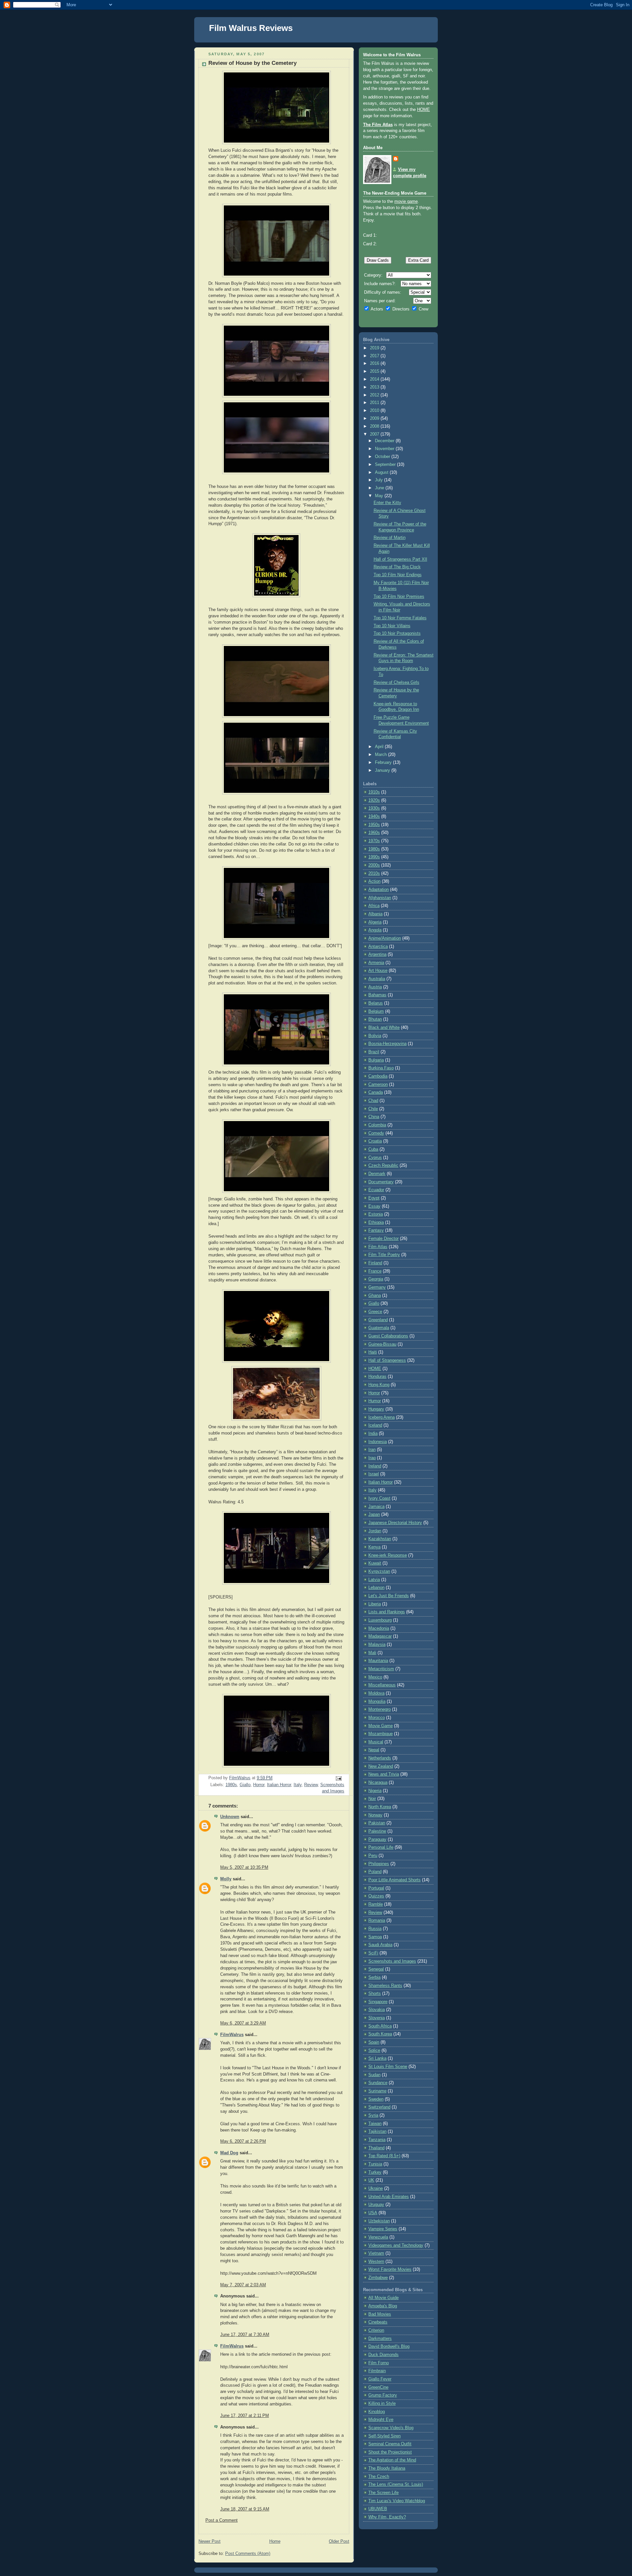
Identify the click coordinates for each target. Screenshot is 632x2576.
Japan (374, 1515)
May (380, 496)
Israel (374, 1474)
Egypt (374, 1198)
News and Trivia (384, 1774)
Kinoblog (377, 2412)
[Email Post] (338, 1778)
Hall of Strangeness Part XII (400, 559)
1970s (374, 841)
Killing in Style (382, 2403)
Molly (226, 1879)
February (384, 763)
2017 (375, 356)
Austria (375, 987)
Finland (375, 1263)
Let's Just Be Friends (389, 1596)
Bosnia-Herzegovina (387, 1044)
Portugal (376, 1888)
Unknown (230, 1817)
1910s (374, 792)
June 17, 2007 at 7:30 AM (245, 2335)
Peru (373, 1856)
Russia (375, 1929)
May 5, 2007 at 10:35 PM (244, 1867)
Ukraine (376, 2188)
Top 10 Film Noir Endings (398, 575)
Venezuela (378, 2237)
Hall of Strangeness (387, 1360)
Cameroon (378, 1085)
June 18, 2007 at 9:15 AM (245, 2509)
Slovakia (377, 2010)
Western (376, 2262)
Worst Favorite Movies (390, 2269)
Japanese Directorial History (395, 1523)
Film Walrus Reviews (251, 28)
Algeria (375, 922)
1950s (374, 825)
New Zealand (381, 1766)
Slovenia (377, 2018)
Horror (259, 1785)
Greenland (378, 1320)
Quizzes (376, 1896)
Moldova (376, 1693)
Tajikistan (377, 2132)
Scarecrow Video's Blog (391, 2428)
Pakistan (377, 1823)
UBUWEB (378, 2509)
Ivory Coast (379, 1498)
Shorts (375, 1994)
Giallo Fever (380, 2379)
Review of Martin (390, 538)
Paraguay (377, 1839)
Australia (377, 979)
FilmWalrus (232, 2035)
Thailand (376, 2148)
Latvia (374, 1580)
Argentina (377, 954)
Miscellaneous (382, 1685)
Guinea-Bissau (382, 1344)
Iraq (372, 1458)
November (385, 449)
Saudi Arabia (380, 1945)
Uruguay (376, 2205)
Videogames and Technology (396, 2245)
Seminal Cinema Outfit (390, 2444)
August (382, 472)
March (382, 755)
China (374, 1117)
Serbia (374, 1977)
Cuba (373, 1149)
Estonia (376, 1214)
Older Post (339, 2541)
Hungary (376, 1409)
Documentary (381, 1182)
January (383, 770)
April (380, 747)
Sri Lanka (377, 2058)
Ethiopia (376, 1222)
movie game (406, 201)
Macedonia (379, 1628)
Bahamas (377, 995)
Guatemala (379, 1328)
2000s (374, 865)
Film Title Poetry (384, 1255)
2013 (375, 387)
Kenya (374, 1547)
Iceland (375, 1425)
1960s (374, 833)
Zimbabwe (378, 2278)
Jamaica (376, 1507)
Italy (298, 1785)
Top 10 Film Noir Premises (399, 597)
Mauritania (378, 1661)
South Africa (380, 2026)
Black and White (384, 1028)
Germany (377, 1287)
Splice (374, 2051)
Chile (373, 1109)
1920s (374, 800)
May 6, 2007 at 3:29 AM (243, 2023)
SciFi (373, 1953)
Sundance (378, 2083)
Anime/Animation (385, 938)
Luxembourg (380, 1620)
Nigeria (375, 1791)
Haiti (373, 1352)
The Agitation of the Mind (392, 2460)
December (385, 441)
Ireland (375, 1466)
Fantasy (376, 1230)
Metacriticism (381, 1669)
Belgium (376, 1011)
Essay (374, 1206)
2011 (375, 403)
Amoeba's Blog (383, 2306)
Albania (375, 914)
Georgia (376, 1279)
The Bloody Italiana (387, 2468)
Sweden (376, 2099)
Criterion (376, 2330)
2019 (375, 348)
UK (371, 2180)
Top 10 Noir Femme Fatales (400, 618)
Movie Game (381, 1726)
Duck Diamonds (383, 2355)
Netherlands (380, 1758)
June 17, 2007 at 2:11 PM (245, 2416)
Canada (376, 1092)
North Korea (380, 1807)
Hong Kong (379, 1385)
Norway (375, 1815)
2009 (375, 418)
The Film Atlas (378, 125)
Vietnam (376, 2253)
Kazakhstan (380, 1539)
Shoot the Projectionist (390, 2452)
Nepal (374, 1750)
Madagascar (380, 1636)
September (386, 465)
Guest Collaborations (388, 1336)
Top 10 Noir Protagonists (397, 633)
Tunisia (375, 2164)
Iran (372, 1450)
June (380, 488)
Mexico (375, 1677)
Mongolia (377, 1702)
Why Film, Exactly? (387, 2517)
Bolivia (375, 1036)
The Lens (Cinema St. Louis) (396, 2484)
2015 (375, 371)
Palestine (377, 1831)
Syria (373, 2115)
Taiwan (375, 2124)
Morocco (377, 1718)
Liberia (375, 1604)
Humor (375, 1401)
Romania (377, 1920)
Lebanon (376, 1588)
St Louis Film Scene (388, 2067)
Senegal (376, 1969)
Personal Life (381, 1847)
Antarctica (378, 947)
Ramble (376, 1904)
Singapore (378, 2002)
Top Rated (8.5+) (384, 2156)
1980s (231, 1785)
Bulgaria (376, 1060)
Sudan (374, 2075)
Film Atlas (378, 1247)
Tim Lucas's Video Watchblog (397, 2501)
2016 (375, 363)
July (380, 480)
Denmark (377, 1174)
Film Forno (379, 2363)
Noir (372, 1799)
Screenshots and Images (392, 1961)
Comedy (376, 1133)
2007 (375, 434)
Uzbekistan (379, 2221)
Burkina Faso (381, 1068)
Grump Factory (383, 2395)
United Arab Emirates (389, 2197)
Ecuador (376, 1190)
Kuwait (375, 1563)
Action (374, 881)
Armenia (376, 963)
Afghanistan (380, 898)
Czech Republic (383, 1166)
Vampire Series (383, 2229)
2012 (375, 395)
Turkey (375, 2172)
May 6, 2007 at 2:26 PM (243, 2141)
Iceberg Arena (382, 1417)
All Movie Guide (383, 2298)
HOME (423, 110)
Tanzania (377, 2140)
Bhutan (375, 1019)
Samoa (375, 1937)
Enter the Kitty (387, 503)
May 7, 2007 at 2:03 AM (243, 2285)
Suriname (377, 2091)
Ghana (375, 1296)
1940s (374, 817)
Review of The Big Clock (397, 567)
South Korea (380, 2034)
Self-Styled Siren (384, 2436)
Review (311, 1785)
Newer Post (210, 2541)
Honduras (377, 1377)
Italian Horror (279, 1785)
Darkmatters (380, 2339)
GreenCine (378, 2387)
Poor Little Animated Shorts (395, 1880)
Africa (374, 906)
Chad (373, 1101)
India (373, 1434)
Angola (375, 930)
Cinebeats (378, 2322)
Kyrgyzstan (379, 1571)
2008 (375, 426)
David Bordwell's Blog (389, 2347)
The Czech (379, 2477)
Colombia (377, 1125)
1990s (374, 857)
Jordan (375, 1531)
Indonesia (378, 1442)
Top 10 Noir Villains (392, 626)
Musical (376, 1742)
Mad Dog (229, 2153)
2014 (375, 379)
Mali (372, 1653)
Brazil (374, 1052)
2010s (374, 873)
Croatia (375, 1141)
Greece (375, 1312)
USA (373, 2213)
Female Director (383, 1239)
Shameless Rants (385, 1986)
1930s (374, 808)
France (375, 1271)
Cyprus (375, 1158)
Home (275, 2541)
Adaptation (379, 890)
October (383, 457)
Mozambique (381, 1734)
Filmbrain (377, 2371)
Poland (375, 1872)
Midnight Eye (381, 2420)
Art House (378, 971)
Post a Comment (222, 2520)
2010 (375, 411)
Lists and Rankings (387, 1612)
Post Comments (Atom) (248, 2554)
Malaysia (377, 1645)
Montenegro (380, 1709)
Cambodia (378, 1076)
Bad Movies (380, 2314)
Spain (374, 2042)
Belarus (376, 1003)
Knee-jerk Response (388, 1555)
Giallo (245, 1785)
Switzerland (379, 2107)
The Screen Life (383, 2493)
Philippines (379, 1864)
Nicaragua (378, 1783)
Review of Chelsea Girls (396, 683)
